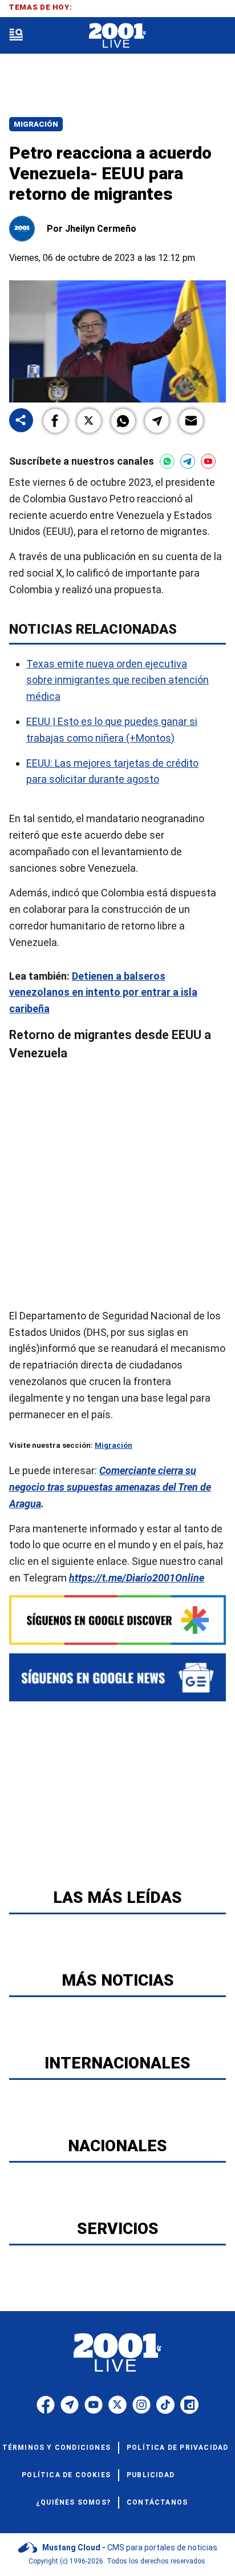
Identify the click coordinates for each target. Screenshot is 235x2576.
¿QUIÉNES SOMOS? (73, 2502)
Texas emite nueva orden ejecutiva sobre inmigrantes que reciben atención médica (117, 680)
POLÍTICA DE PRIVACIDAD (177, 2448)
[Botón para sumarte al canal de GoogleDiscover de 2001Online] (117, 1620)
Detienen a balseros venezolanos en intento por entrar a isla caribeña (103, 992)
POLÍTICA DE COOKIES (66, 2475)
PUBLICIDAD (151, 2475)
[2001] (117, 36)
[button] (55, 421)
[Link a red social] (46, 2405)
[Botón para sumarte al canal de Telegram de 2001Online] (188, 461)
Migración (36, 124)
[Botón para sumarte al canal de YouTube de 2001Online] (208, 461)
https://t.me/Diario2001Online (137, 1578)
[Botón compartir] (21, 421)
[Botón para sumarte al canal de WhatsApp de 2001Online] (167, 461)
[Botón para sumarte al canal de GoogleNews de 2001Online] (117, 1678)
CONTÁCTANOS (157, 2502)
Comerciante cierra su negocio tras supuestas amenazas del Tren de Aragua (110, 1487)
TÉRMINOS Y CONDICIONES (56, 2448)
